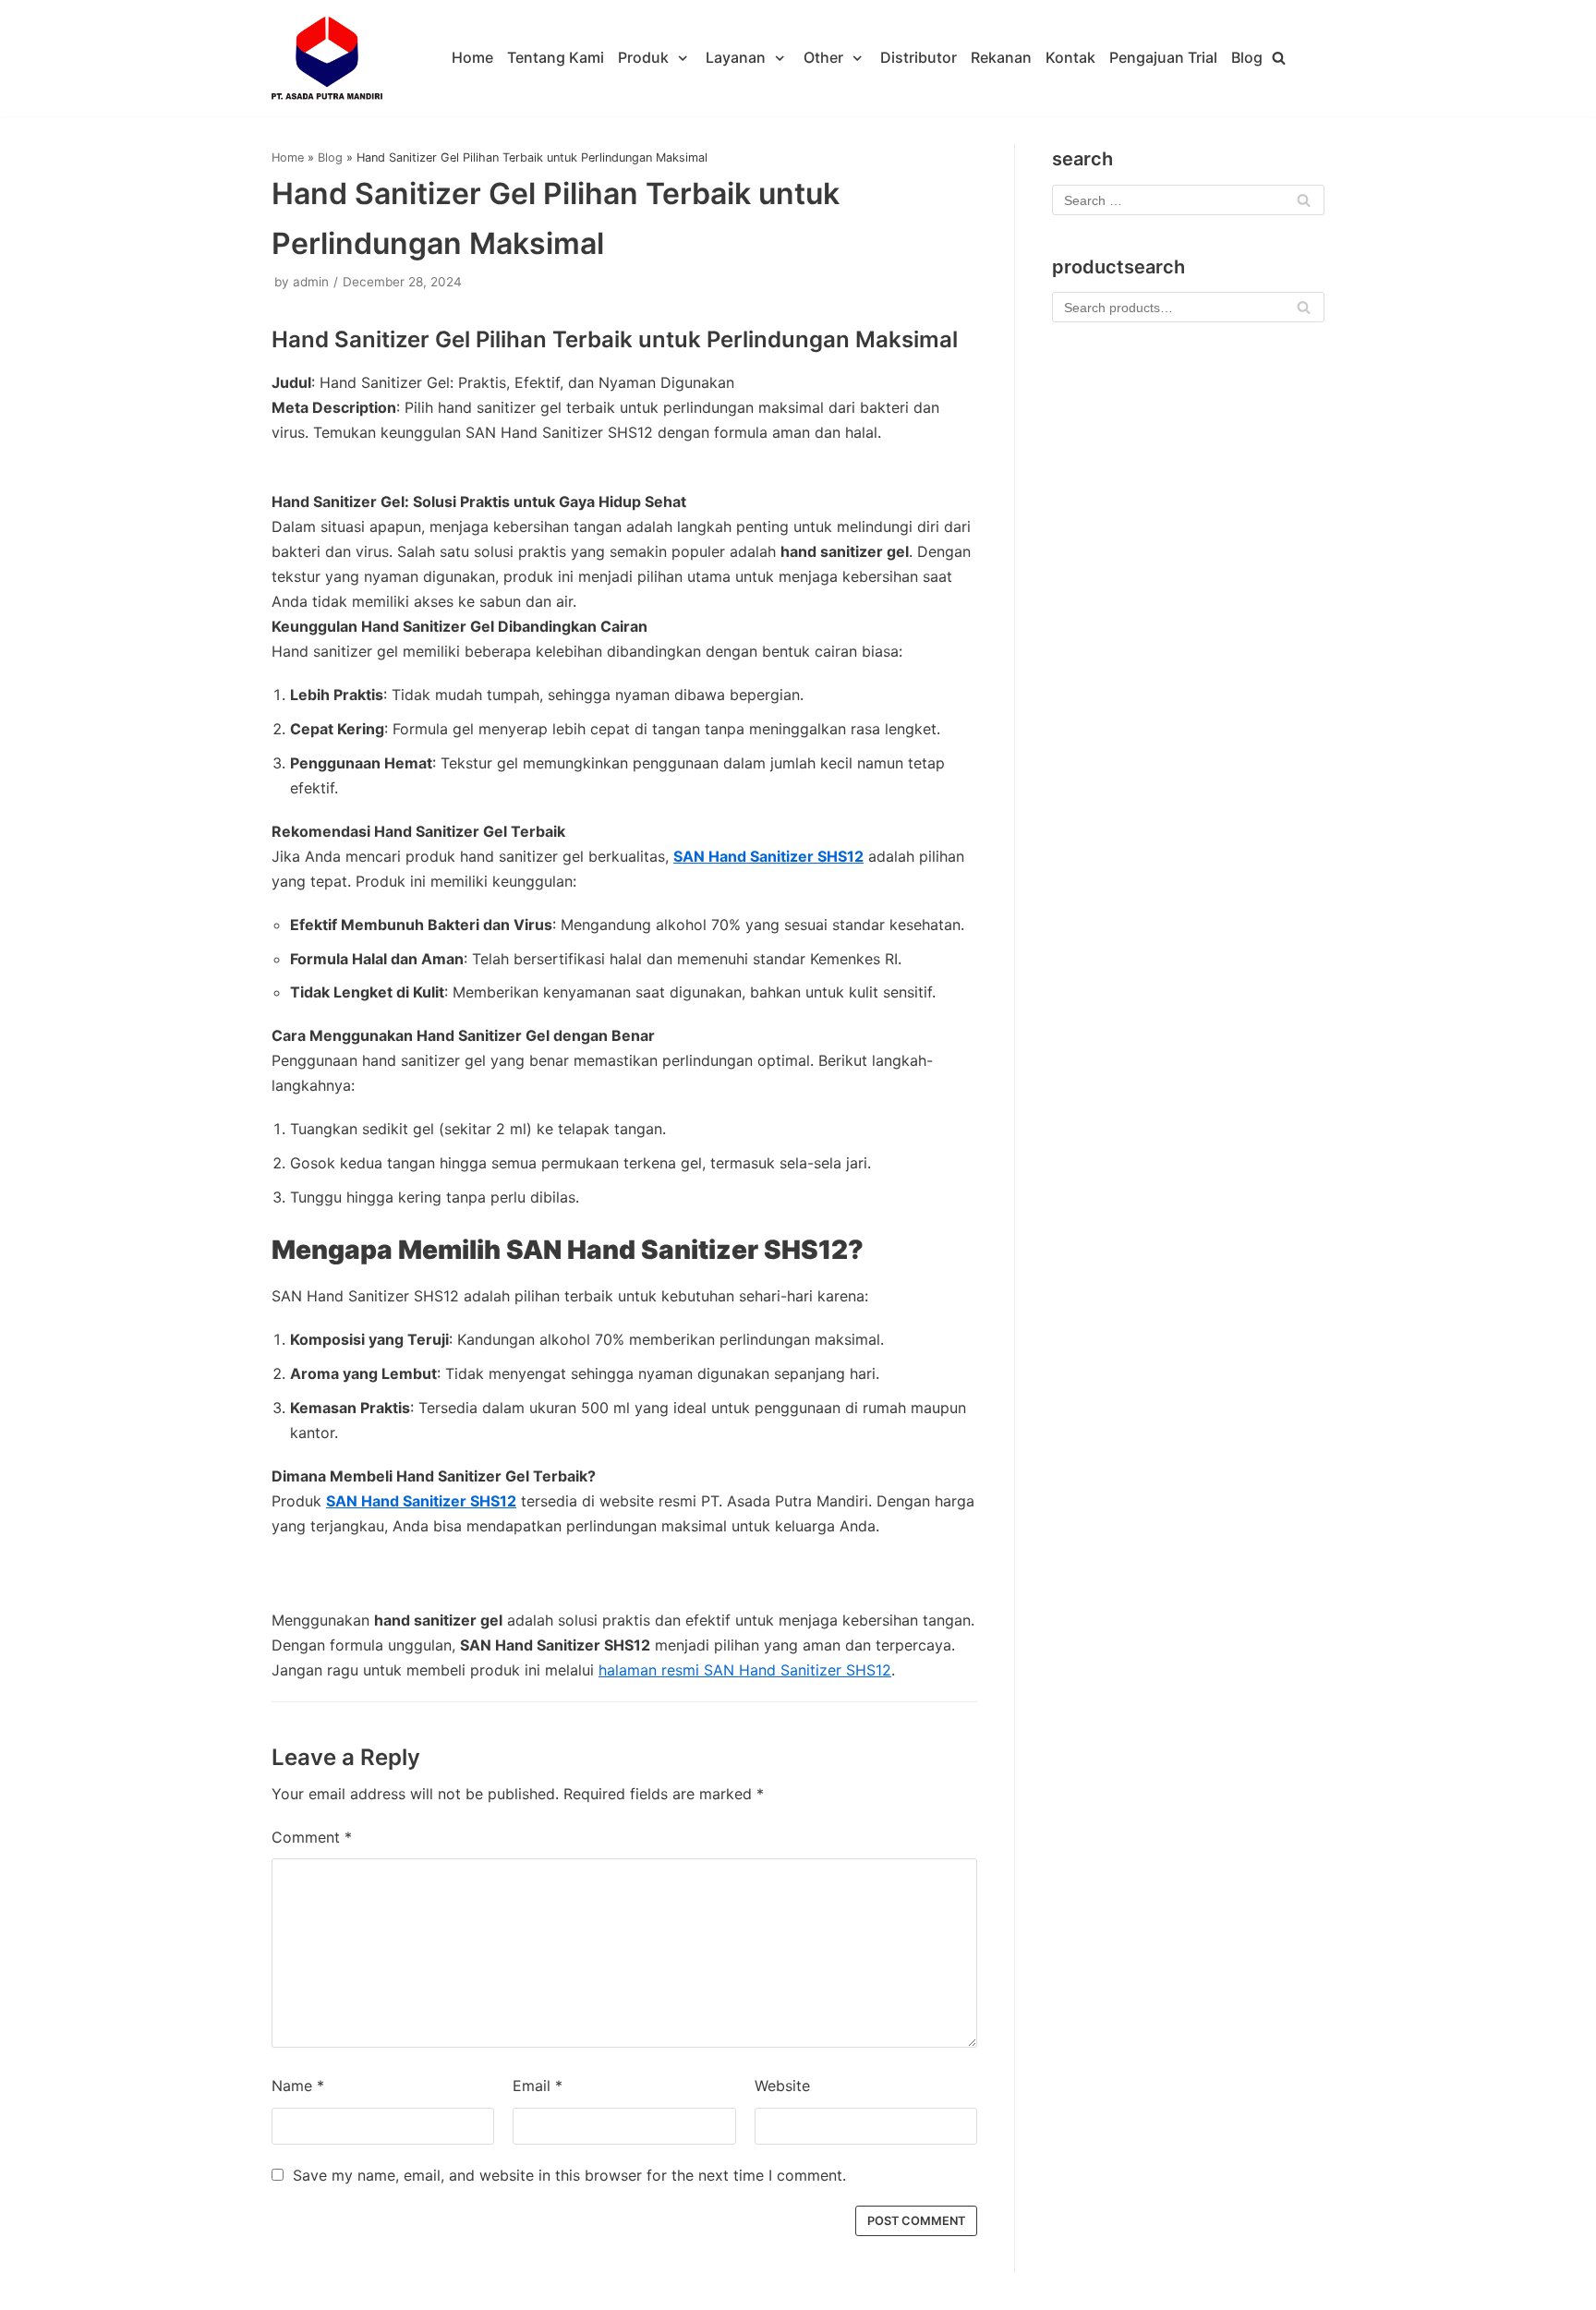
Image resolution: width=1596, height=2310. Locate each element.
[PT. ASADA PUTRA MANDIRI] (327, 58)
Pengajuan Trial (1163, 57)
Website (782, 2086)
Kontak (1070, 57)
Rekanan (1001, 57)
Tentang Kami (556, 57)
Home (472, 57)
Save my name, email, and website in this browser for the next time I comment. (569, 2175)
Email (538, 2086)
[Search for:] (1188, 200)
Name (298, 2086)
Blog (1247, 57)
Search (1304, 312)
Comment (312, 1837)
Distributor (919, 57)
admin (311, 282)
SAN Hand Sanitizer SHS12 (768, 856)
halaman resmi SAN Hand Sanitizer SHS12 (745, 1670)
